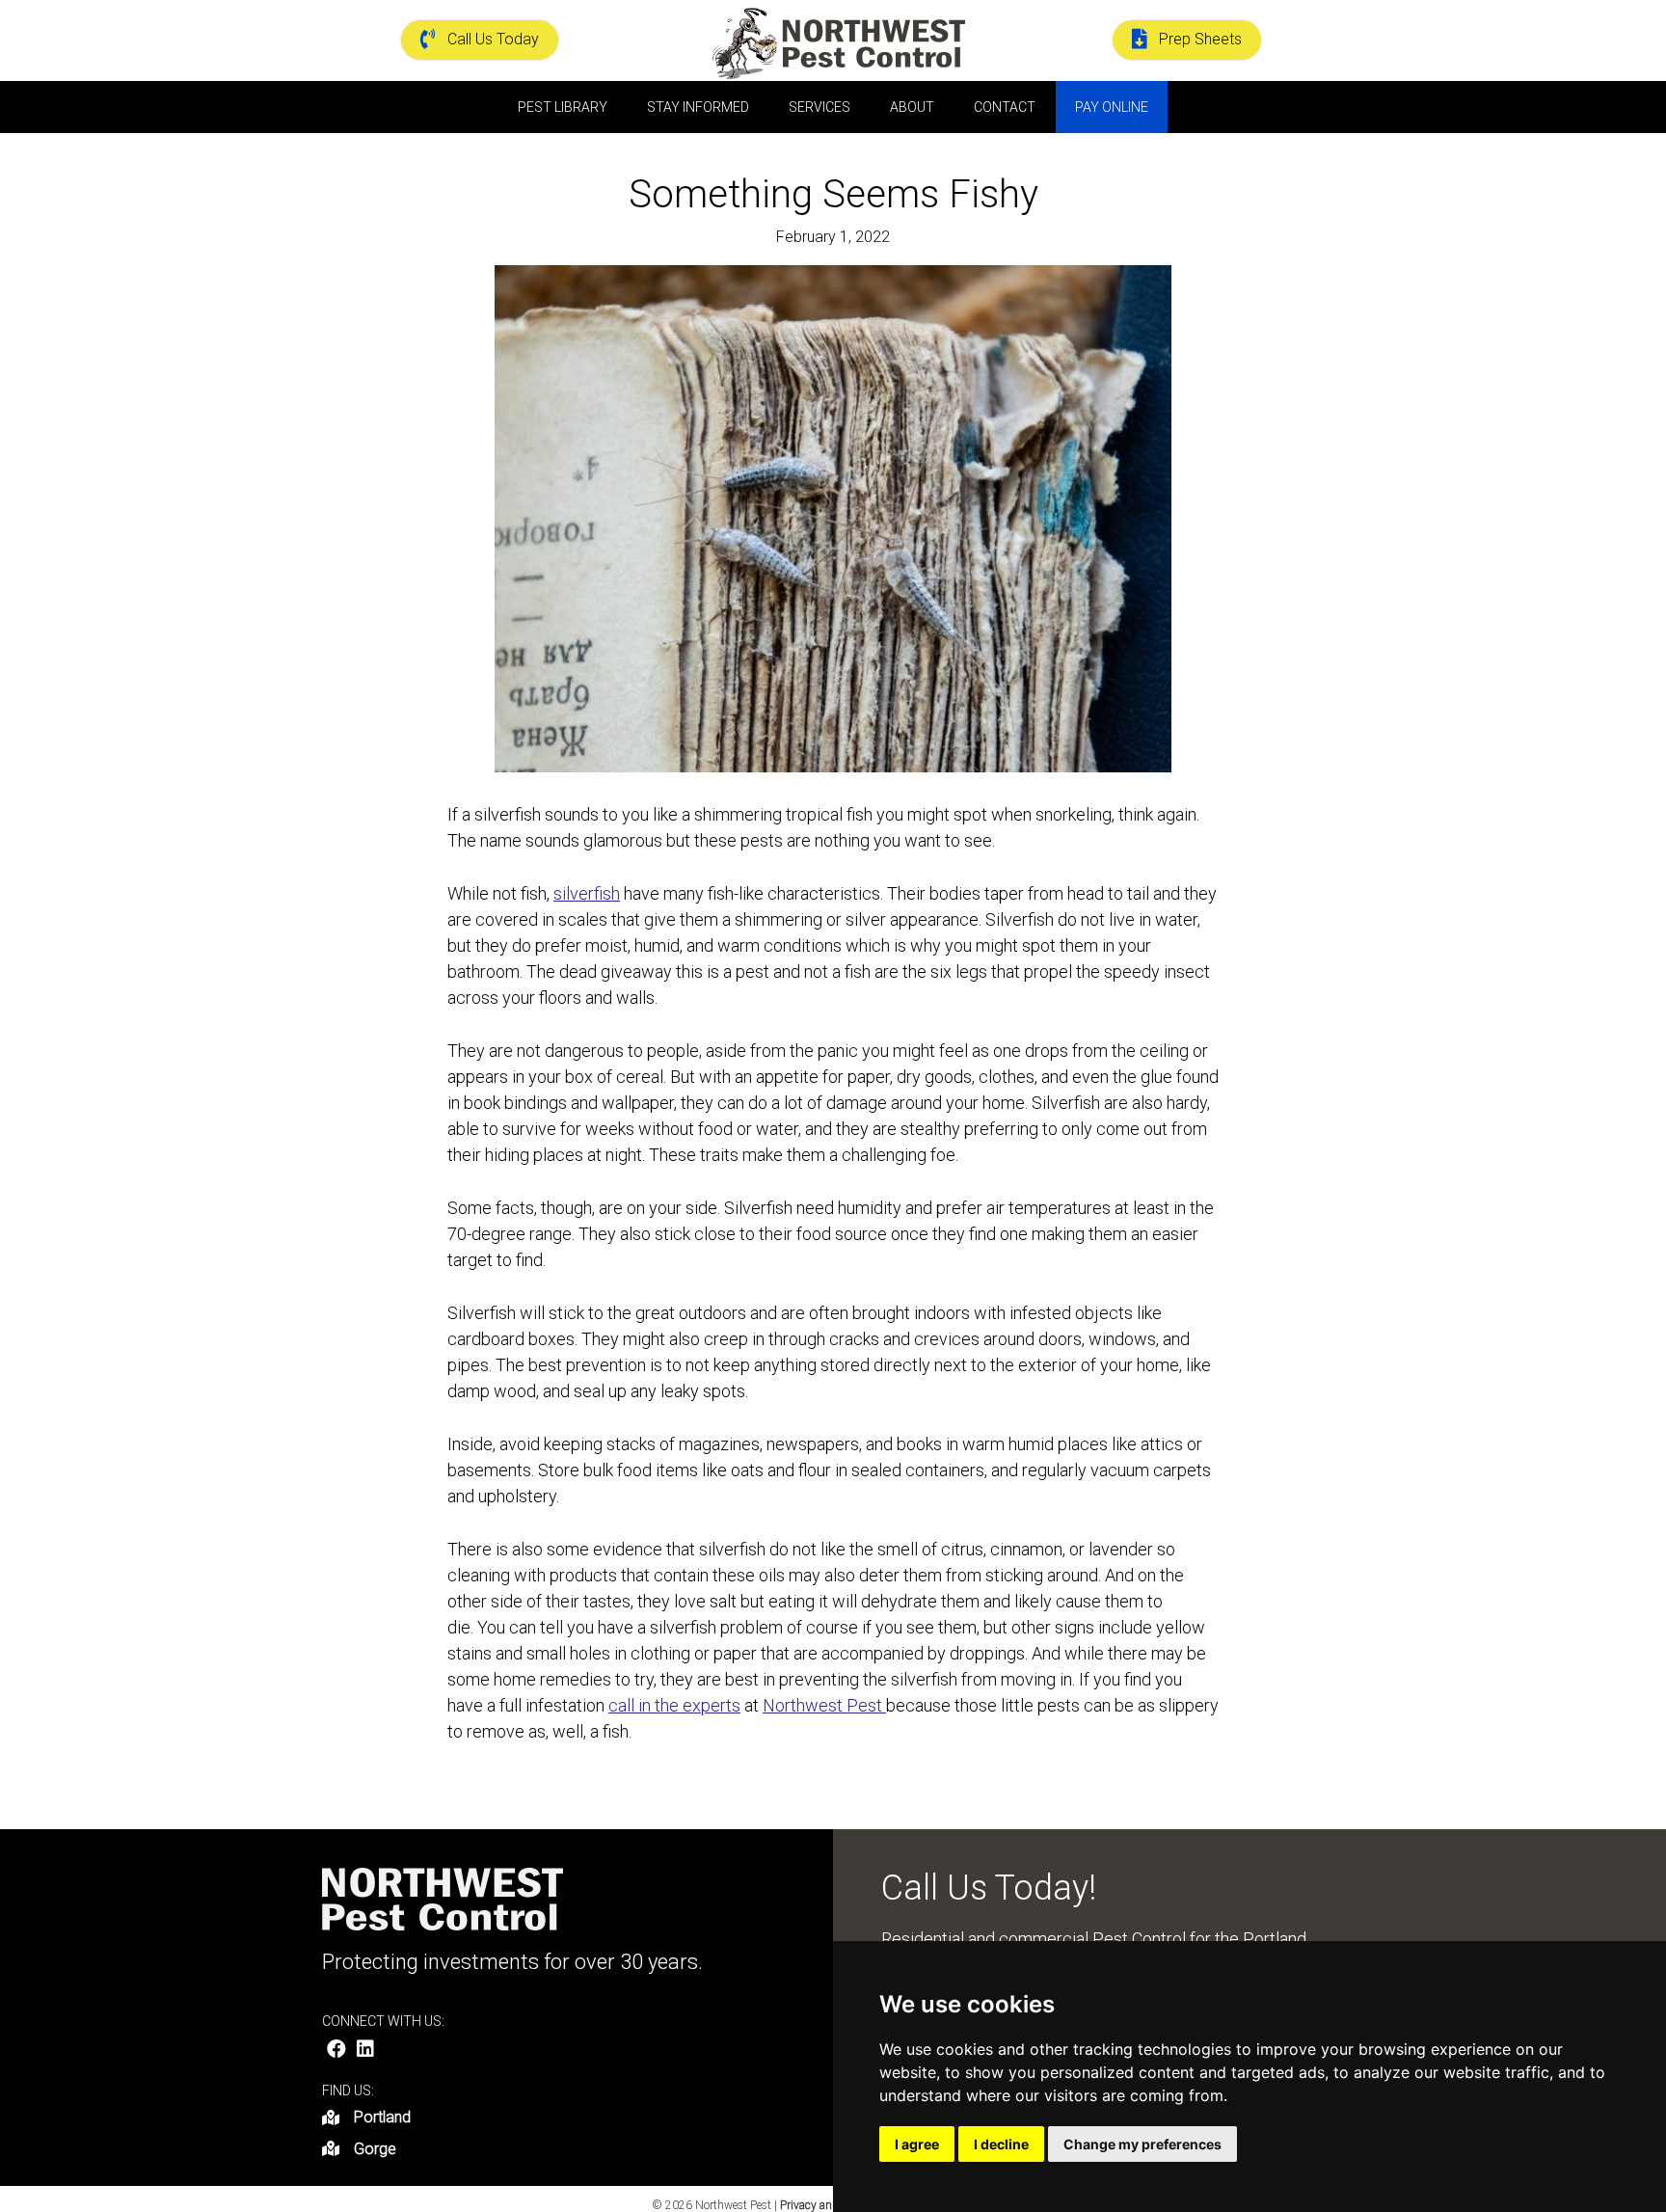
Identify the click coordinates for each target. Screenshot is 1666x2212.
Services (820, 107)
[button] (336, 2049)
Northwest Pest (824, 1705)
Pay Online (1112, 107)
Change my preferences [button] (1142, 2144)
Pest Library (563, 107)
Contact (1005, 107)
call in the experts (674, 1705)
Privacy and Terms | (831, 2205)
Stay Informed (698, 107)
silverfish (587, 893)
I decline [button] (1001, 2144)
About (912, 107)
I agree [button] (917, 2144)
